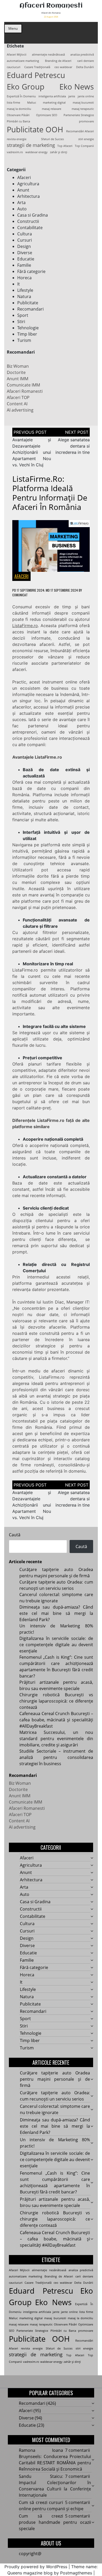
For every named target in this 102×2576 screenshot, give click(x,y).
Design (24, 246)
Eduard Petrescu (36, 75)
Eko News (77, 87)
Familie (24, 265)
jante (72, 96)
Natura (24, 296)
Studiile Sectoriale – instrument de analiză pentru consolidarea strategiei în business (56, 1757)
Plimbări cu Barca (18, 121)
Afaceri (24, 177)
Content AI (17, 404)
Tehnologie (28, 328)
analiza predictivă (82, 55)
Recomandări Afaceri (80, 131)
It (19, 284)
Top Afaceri (65, 146)
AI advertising (20, 410)
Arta (21, 203)
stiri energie (86, 139)
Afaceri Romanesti (51, 6)
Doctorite (16, 372)
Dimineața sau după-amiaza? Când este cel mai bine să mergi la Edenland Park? (56, 1613)
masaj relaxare (52, 109)
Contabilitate (30, 228)
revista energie (17, 139)
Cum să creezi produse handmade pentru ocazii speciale (55, 2522)
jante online (86, 96)
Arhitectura (29, 196)
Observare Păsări (18, 115)
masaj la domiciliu (19, 109)
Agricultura (28, 184)
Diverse (25, 253)
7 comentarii (78, 2450)
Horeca (24, 278)
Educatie (26, 259)
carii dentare (86, 61)
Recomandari (30, 309)
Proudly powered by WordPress (36, 2567)
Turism (24, 340)
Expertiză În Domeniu (21, 96)
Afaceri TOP (18, 397)
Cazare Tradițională (37, 67)
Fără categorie (31, 271)
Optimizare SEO (47, 115)
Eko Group (26, 87)
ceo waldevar (63, 67)
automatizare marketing (23, 61)
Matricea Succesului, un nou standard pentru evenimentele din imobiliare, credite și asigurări (56, 1739)
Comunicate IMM (23, 385)
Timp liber (27, 334)
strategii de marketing (31, 145)
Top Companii (84, 146)
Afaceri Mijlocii (17, 55)
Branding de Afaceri (58, 61)
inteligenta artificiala (52, 96)
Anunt (23, 190)
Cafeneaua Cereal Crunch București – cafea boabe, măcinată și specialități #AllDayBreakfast (56, 1720)
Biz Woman (18, 366)
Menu (13, 28)
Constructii (28, 221)
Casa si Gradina (33, 215)
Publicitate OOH (35, 129)
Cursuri (25, 240)
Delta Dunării (85, 67)
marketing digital (54, 103)
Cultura (25, 234)
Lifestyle (25, 290)
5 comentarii (78, 2502)
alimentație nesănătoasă (48, 55)
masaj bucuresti (83, 103)
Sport (23, 315)
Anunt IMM (18, 379)
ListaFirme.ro (25, 626)
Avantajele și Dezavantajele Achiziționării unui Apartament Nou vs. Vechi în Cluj (32, 452)
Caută (15, 1535)
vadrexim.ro (15, 152)
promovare (86, 121)
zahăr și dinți (59, 152)
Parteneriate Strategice (79, 115)
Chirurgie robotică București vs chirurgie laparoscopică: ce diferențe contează (56, 1701)
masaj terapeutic (83, 109)
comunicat (20, 595)
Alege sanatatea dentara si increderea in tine (73, 446)
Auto (22, 209)
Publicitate (28, 303)
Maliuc (32, 103)
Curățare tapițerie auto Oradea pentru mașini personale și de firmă (55, 2079)
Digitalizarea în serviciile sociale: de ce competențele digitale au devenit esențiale (56, 1645)
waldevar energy (36, 152)
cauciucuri (14, 67)
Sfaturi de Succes (52, 139)
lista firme (13, 103)
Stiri (21, 322)
